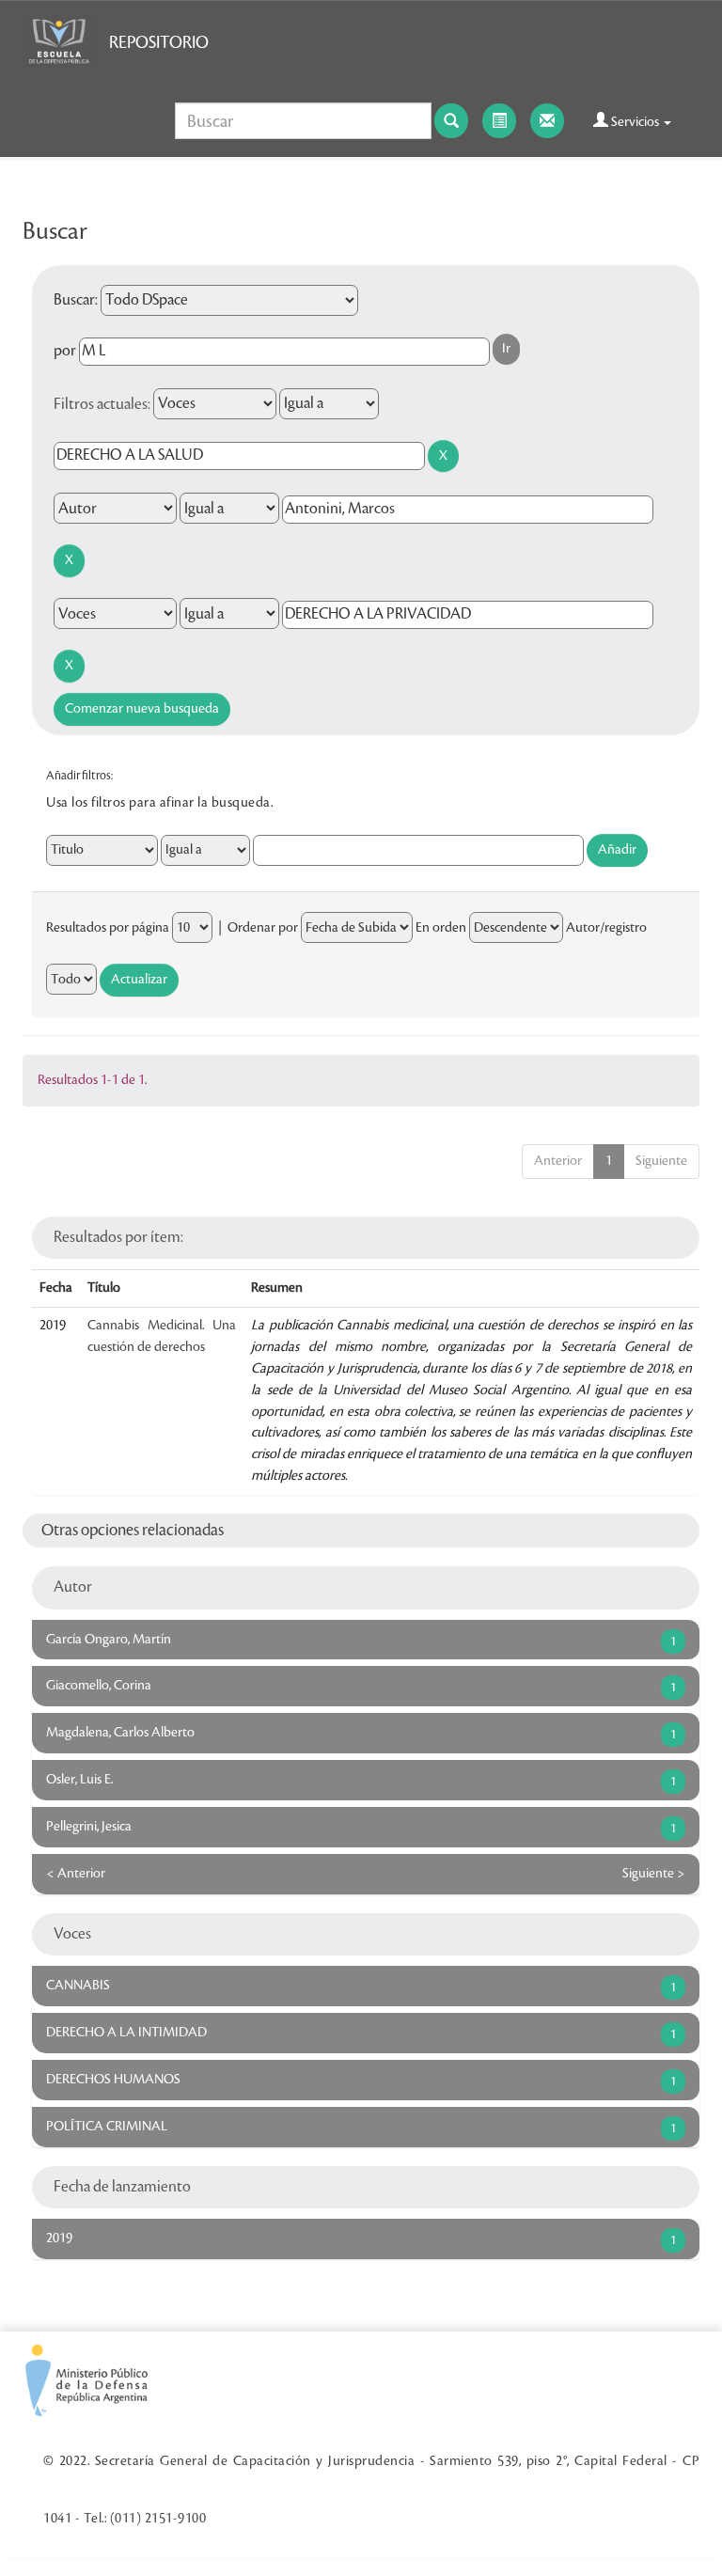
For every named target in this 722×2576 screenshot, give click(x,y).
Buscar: (76, 300)
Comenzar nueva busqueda (142, 709)
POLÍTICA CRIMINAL (107, 2127)
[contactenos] (547, 121)
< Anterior (76, 1874)
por (65, 351)
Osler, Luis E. (79, 1780)
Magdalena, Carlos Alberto (120, 1733)
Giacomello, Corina (99, 1686)
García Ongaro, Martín (109, 1640)
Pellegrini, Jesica (89, 1827)
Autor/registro (606, 928)
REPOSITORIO (159, 42)
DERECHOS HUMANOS (113, 2080)
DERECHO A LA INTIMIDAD (126, 2033)
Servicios (635, 122)
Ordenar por (263, 928)
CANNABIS (78, 1986)
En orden (441, 928)
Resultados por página (108, 928)
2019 (59, 2238)
